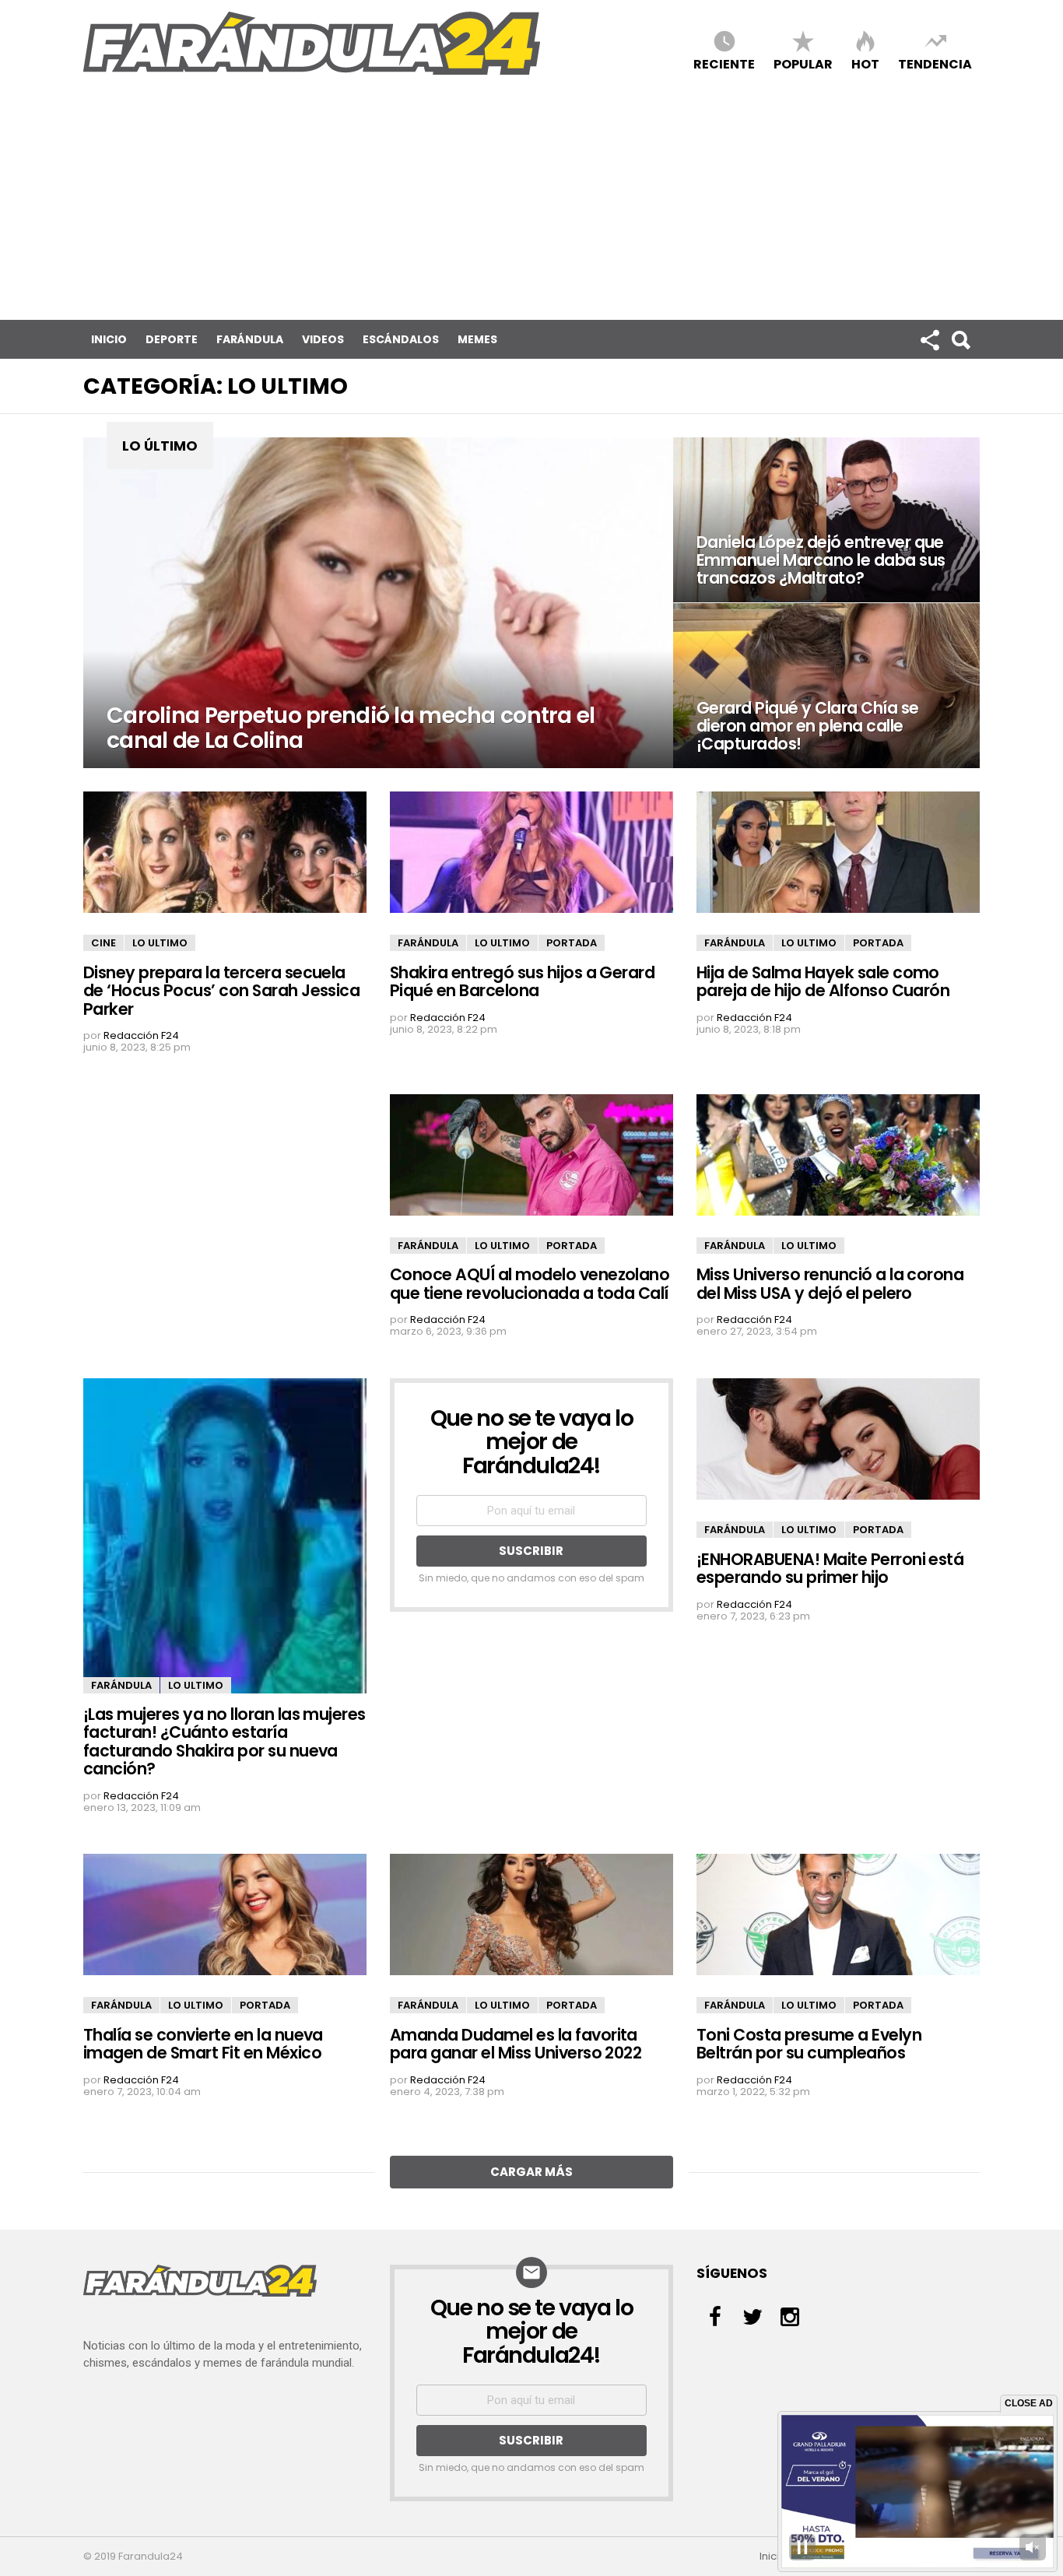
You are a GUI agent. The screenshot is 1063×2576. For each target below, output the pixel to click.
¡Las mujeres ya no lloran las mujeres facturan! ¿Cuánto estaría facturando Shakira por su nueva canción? (225, 1741)
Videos (323, 339)
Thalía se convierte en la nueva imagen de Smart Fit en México (203, 2044)
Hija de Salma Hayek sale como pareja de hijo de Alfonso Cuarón (823, 981)
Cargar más (531, 2172)
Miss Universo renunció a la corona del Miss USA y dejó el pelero (830, 1283)
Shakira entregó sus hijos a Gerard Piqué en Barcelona (522, 981)
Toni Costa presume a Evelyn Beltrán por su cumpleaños (809, 2044)
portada (572, 943)
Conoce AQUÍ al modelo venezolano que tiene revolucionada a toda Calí (530, 1283)
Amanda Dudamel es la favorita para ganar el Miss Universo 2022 (516, 2044)
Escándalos (401, 339)
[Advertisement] (531, 203)
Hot (865, 63)
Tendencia (935, 63)
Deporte (172, 339)
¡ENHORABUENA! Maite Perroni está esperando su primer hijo (830, 1568)
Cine (103, 943)
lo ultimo (160, 943)
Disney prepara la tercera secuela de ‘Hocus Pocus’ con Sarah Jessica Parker (221, 991)
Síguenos (929, 339)
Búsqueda (960, 339)
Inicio (109, 339)
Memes (477, 339)
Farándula (250, 339)
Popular (803, 63)
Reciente (724, 63)
